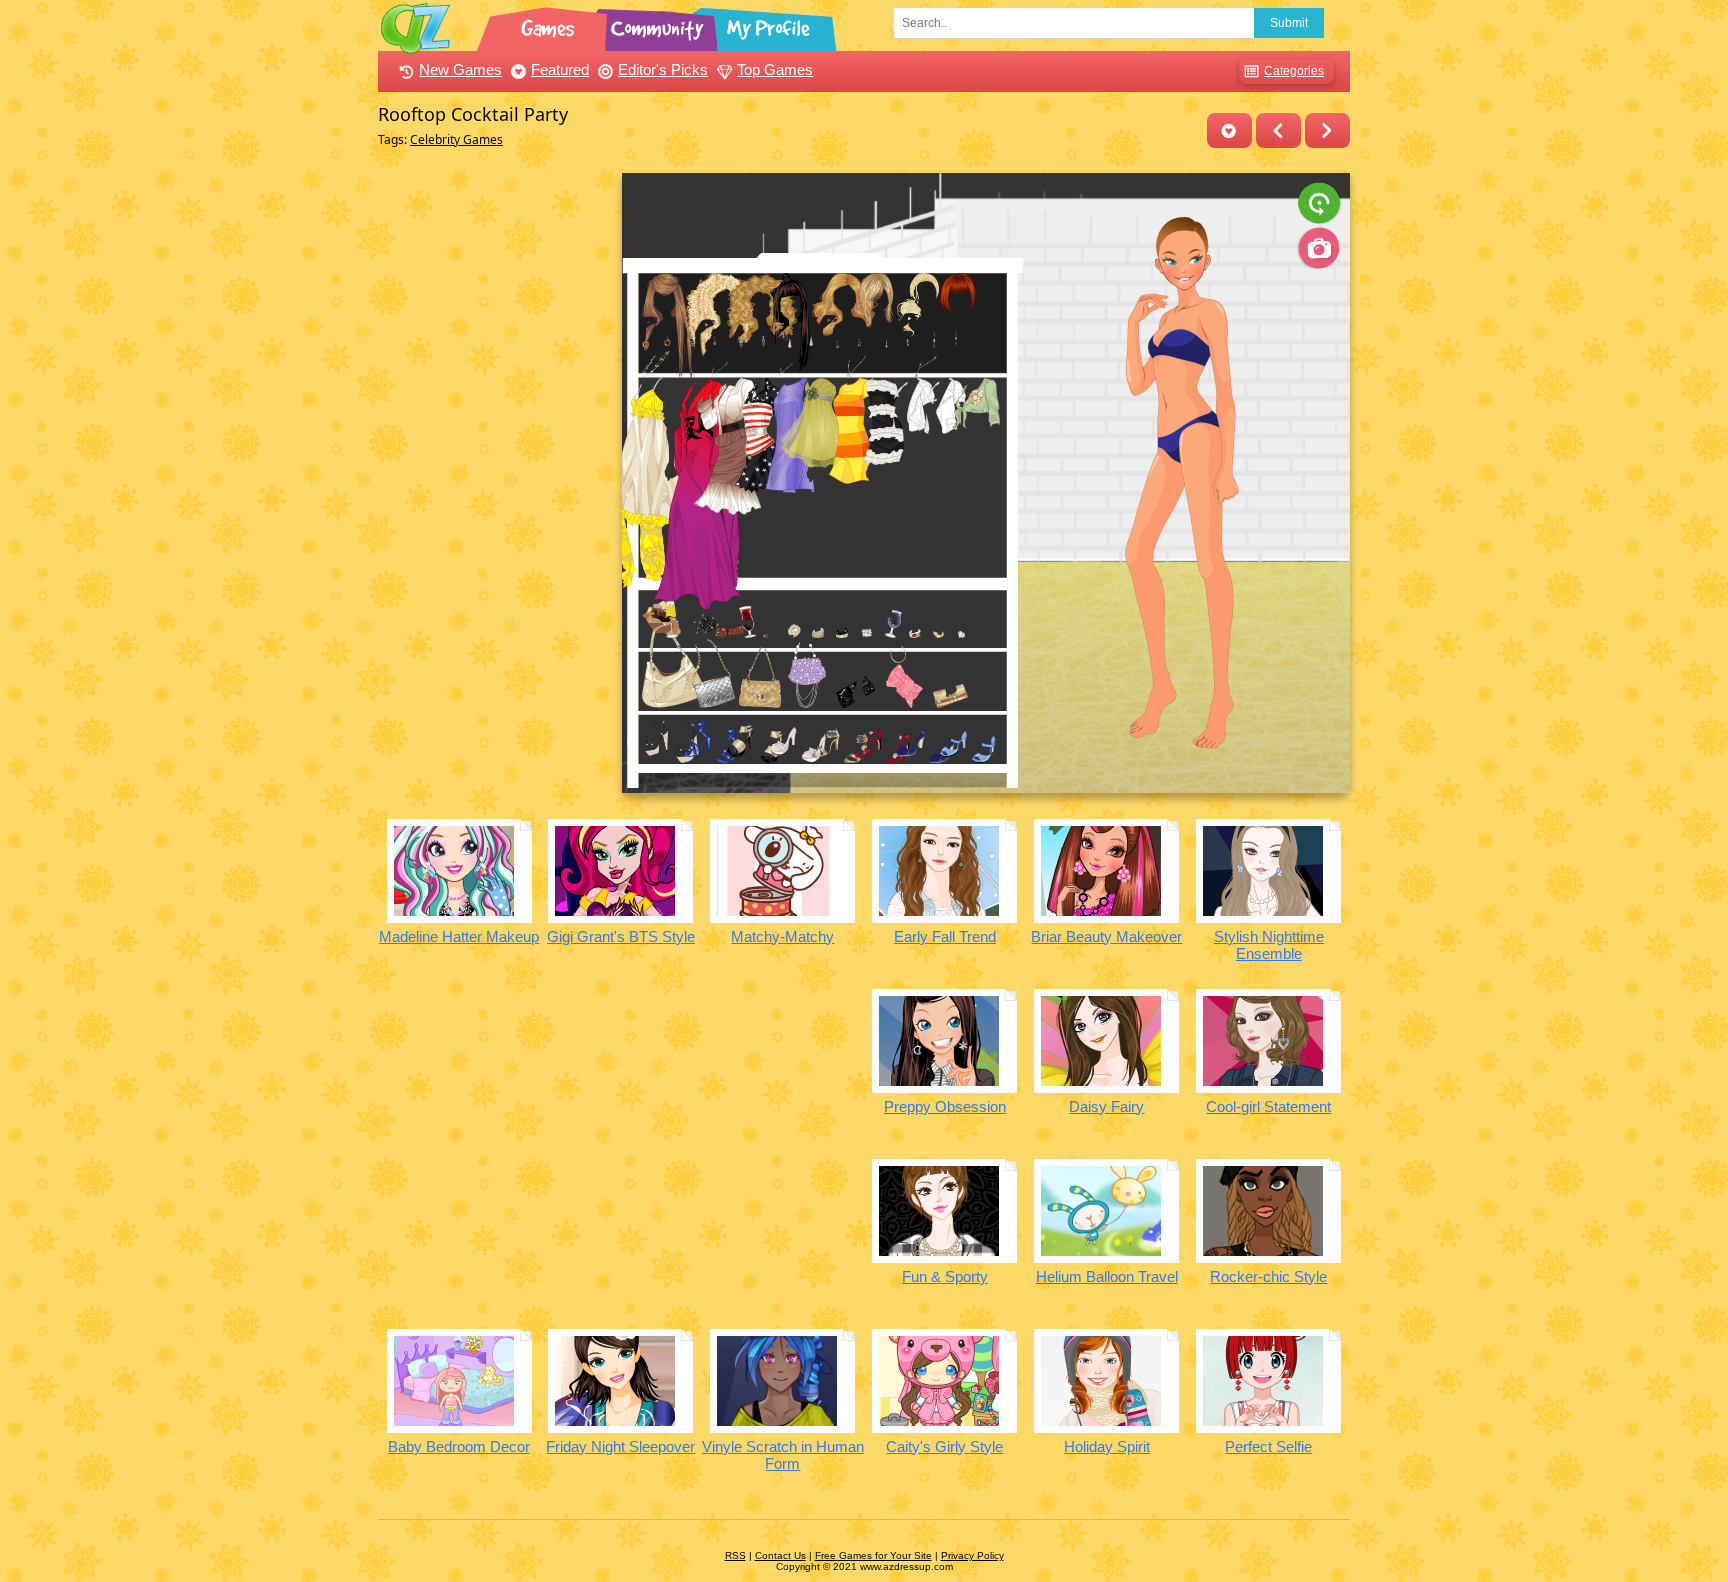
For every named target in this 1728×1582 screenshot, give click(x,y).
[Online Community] (660, 25)
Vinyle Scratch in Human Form (783, 1455)
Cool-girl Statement (1268, 1106)
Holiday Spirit (1107, 1446)
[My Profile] (770, 25)
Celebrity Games (456, 139)
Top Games (775, 69)
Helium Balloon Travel (1107, 1276)
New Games (460, 69)
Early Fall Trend (945, 936)
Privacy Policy (972, 1555)
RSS (735, 1555)
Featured (560, 69)
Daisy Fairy (1106, 1106)
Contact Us (780, 1555)
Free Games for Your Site (873, 1555)
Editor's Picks (663, 69)
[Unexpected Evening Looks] (1278, 130)
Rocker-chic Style (1268, 1276)
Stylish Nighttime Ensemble (1269, 945)
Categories (1294, 71)
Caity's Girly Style (944, 1446)
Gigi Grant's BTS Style (621, 936)
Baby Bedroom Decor (459, 1446)
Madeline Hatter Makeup (459, 936)
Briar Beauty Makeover (1106, 936)
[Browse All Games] (550, 25)
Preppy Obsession (945, 1106)
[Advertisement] (494, 473)
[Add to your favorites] (1229, 130)
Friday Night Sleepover (620, 1446)
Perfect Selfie (1268, 1446)
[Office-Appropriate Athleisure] (1327, 130)
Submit (1289, 23)
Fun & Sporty (945, 1276)
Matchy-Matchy (782, 936)
